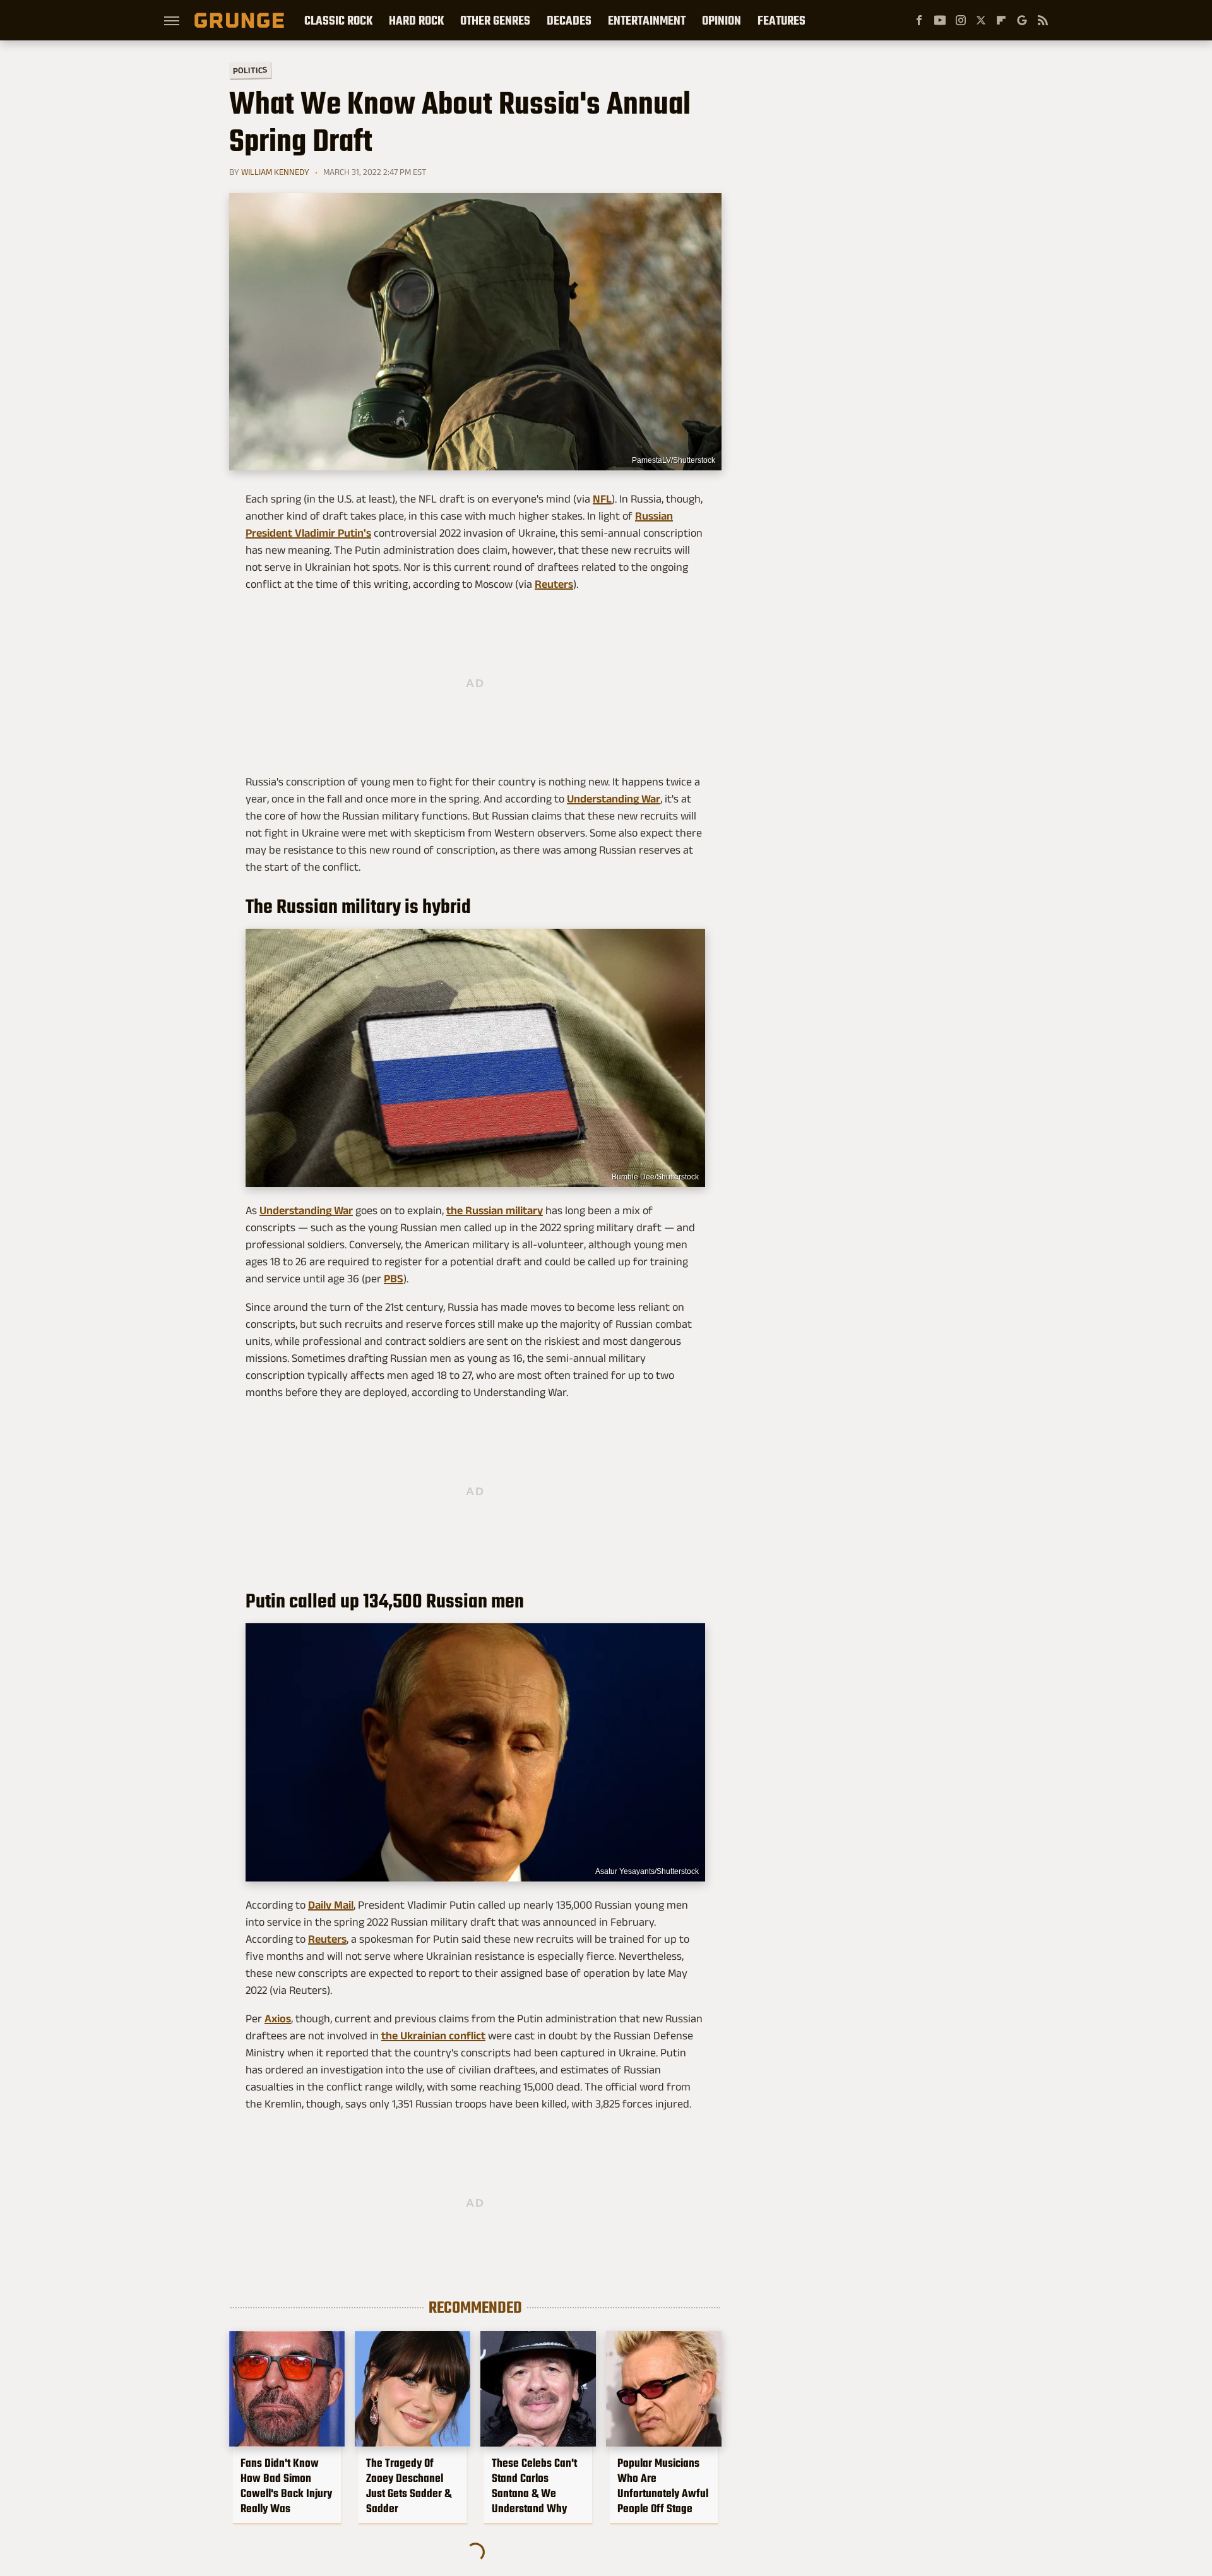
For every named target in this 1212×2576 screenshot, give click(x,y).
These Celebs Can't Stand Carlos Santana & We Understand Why (534, 2486)
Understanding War (614, 799)
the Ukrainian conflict (433, 2036)
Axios (278, 2018)
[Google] (1022, 20)
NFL (602, 499)
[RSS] (1043, 20)
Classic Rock (338, 20)
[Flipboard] (1001, 20)
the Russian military (495, 1210)
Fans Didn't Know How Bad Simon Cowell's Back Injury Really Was (286, 2486)
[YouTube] (940, 20)
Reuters (554, 584)
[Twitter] (981, 20)
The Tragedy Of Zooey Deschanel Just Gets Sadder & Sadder (409, 2486)
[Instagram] (961, 20)
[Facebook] (919, 20)
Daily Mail (331, 1905)
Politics (250, 70)
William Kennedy (275, 172)
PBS (394, 1279)
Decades (569, 20)
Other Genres (495, 20)
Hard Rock (416, 20)
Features (781, 20)
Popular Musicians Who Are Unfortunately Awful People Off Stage (663, 2486)
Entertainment (647, 20)
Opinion (722, 20)
